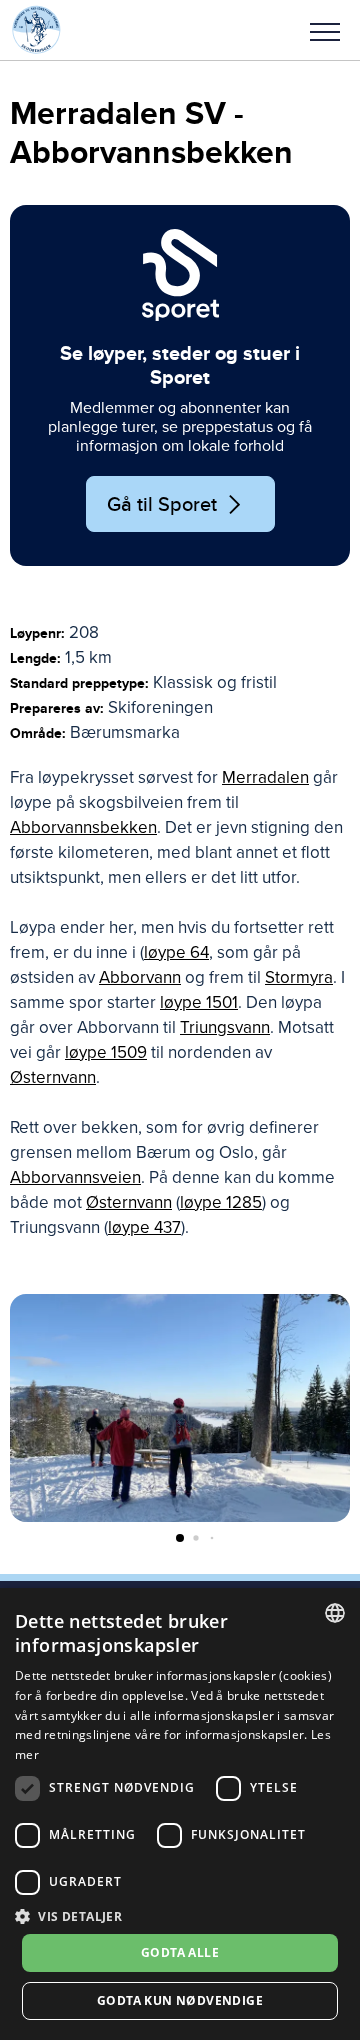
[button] (325, 30)
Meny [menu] (325, 30)
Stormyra (299, 977)
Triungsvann (225, 1027)
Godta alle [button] (180, 1952)
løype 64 (176, 952)
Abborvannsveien (75, 1177)
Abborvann (140, 977)
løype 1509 (106, 1052)
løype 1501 (199, 1002)
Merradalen (265, 777)
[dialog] (180, 1814)
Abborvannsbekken (83, 827)
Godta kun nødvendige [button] (180, 2000)
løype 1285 (221, 1202)
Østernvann (53, 1077)
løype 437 (144, 1227)
